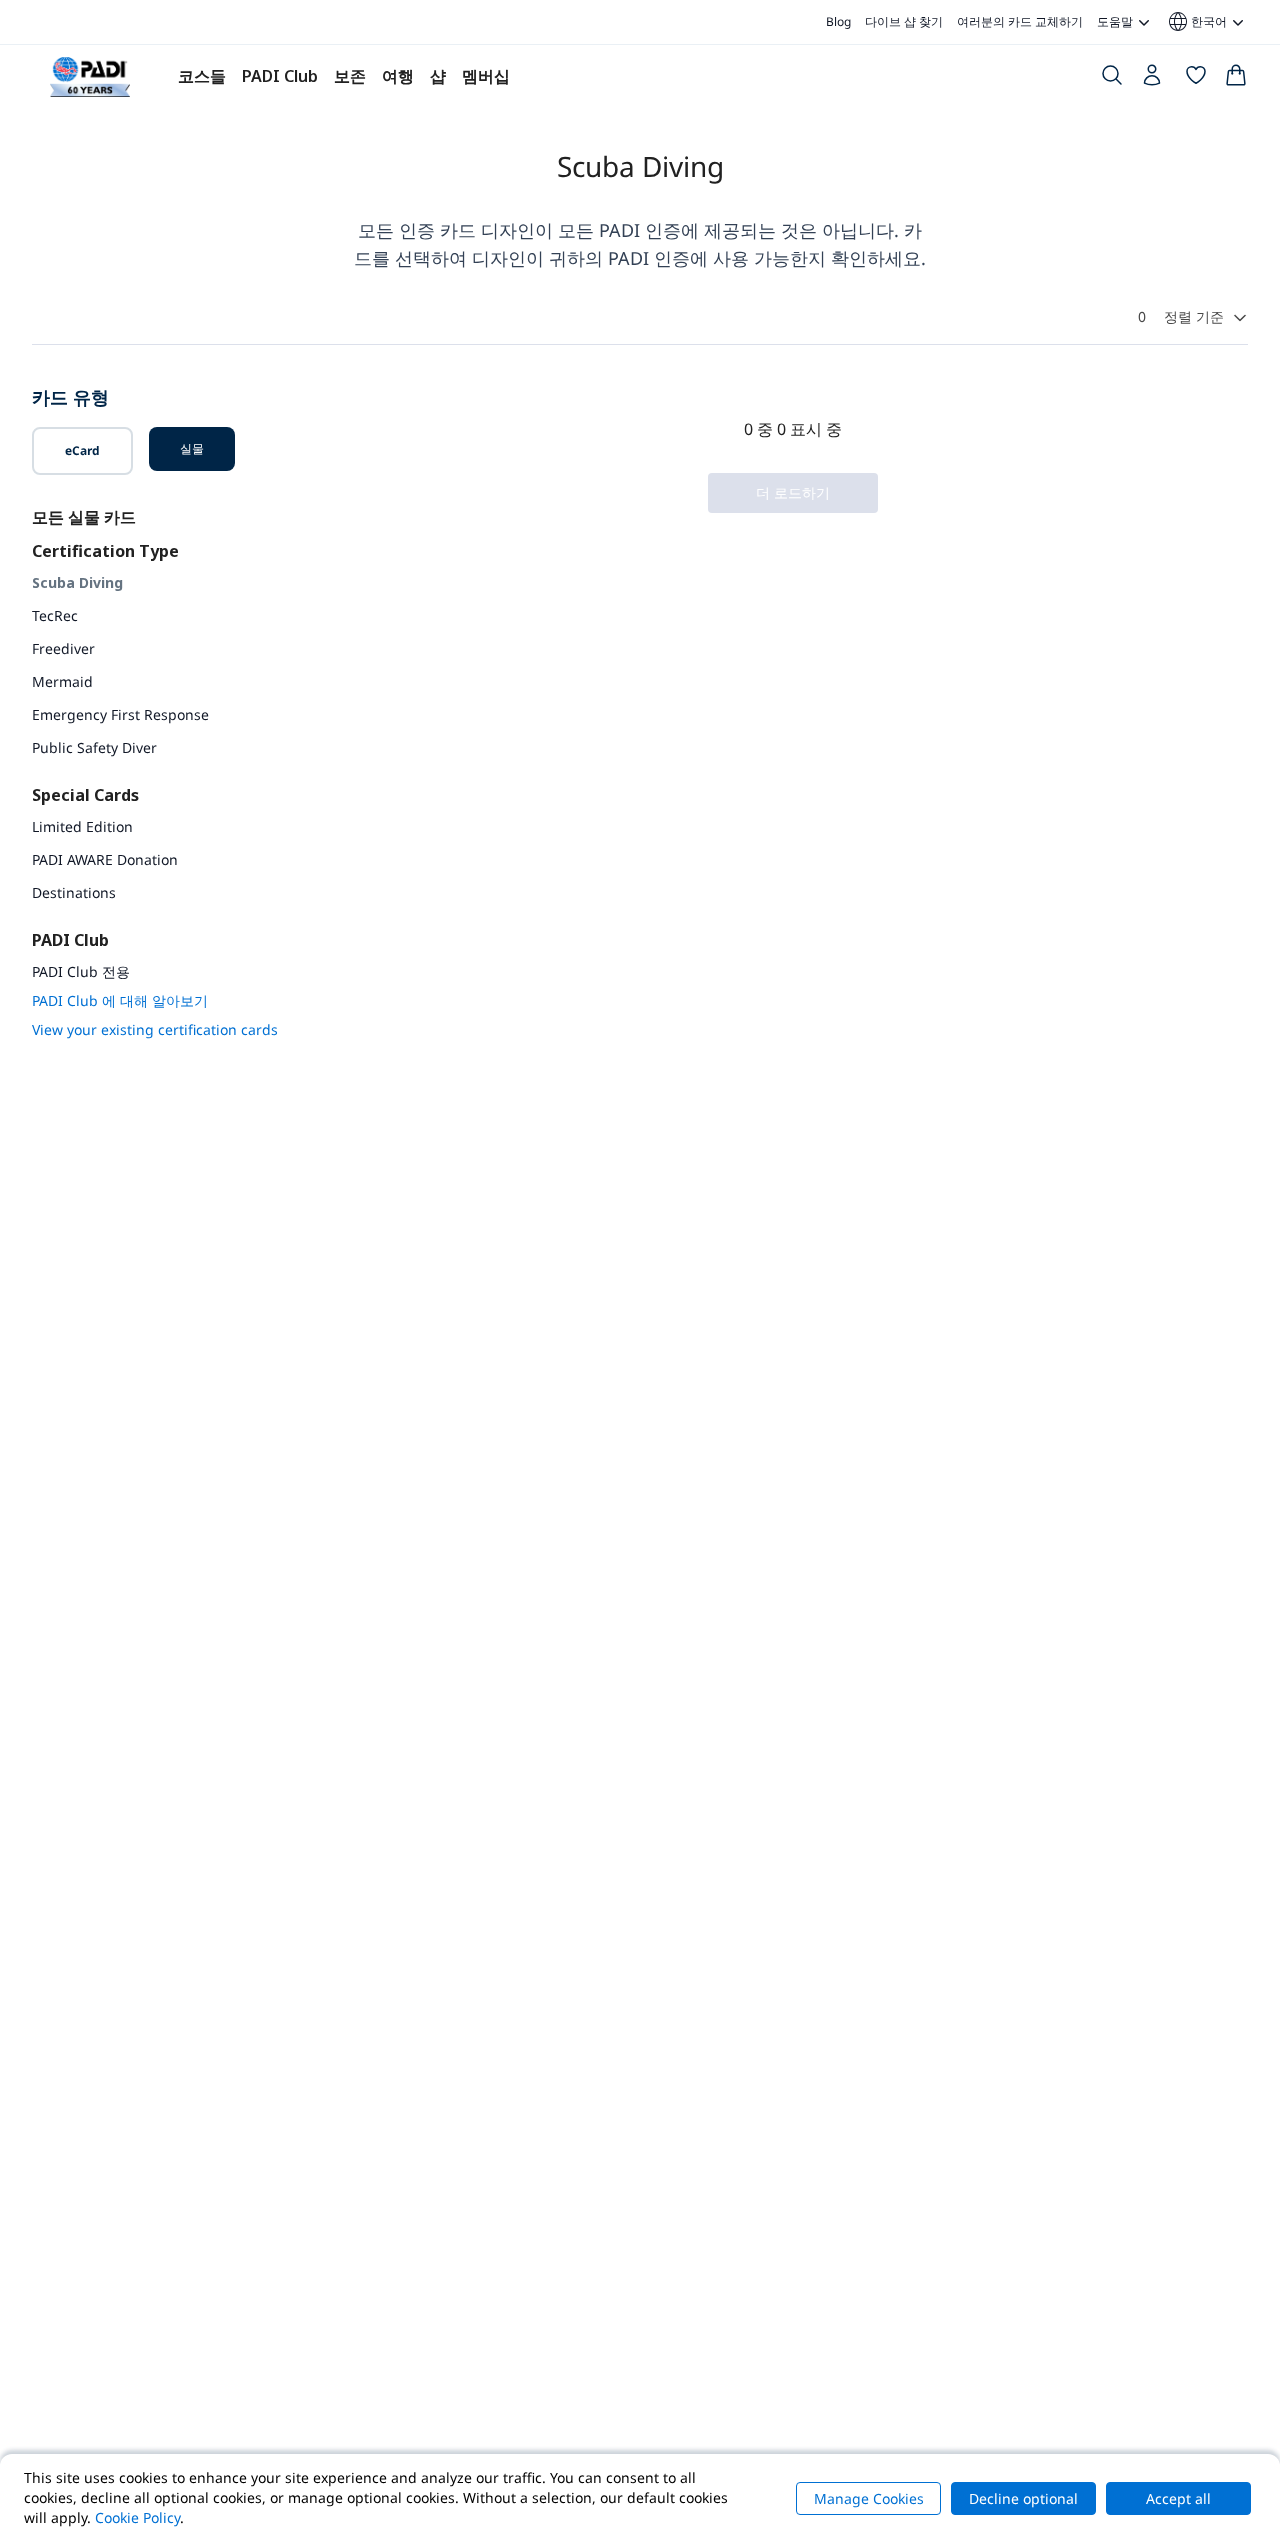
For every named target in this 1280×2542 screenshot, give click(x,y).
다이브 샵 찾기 (904, 21)
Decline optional (1023, 2498)
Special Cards (85, 795)
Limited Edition (82, 826)
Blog (838, 21)
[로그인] (1154, 80)
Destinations (74, 892)
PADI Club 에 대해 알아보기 (120, 1000)
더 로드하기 (793, 492)
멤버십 (486, 76)
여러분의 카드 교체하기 (1020, 21)
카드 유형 (70, 397)
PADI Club (280, 76)
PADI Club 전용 (81, 971)
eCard (82, 450)
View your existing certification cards (155, 1029)
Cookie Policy (137, 2517)
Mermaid (62, 681)
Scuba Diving (77, 582)
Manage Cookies (869, 2498)
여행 (398, 76)
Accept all (1178, 2498)
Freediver (63, 648)
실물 (192, 448)
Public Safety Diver (94, 747)
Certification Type (105, 551)
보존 (350, 76)
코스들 (202, 76)
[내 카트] (1236, 79)
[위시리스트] (1196, 79)
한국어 (1196, 22)
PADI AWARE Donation (105, 859)
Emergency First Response (120, 714)
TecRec (55, 615)
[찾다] (1112, 79)
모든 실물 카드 (84, 517)
